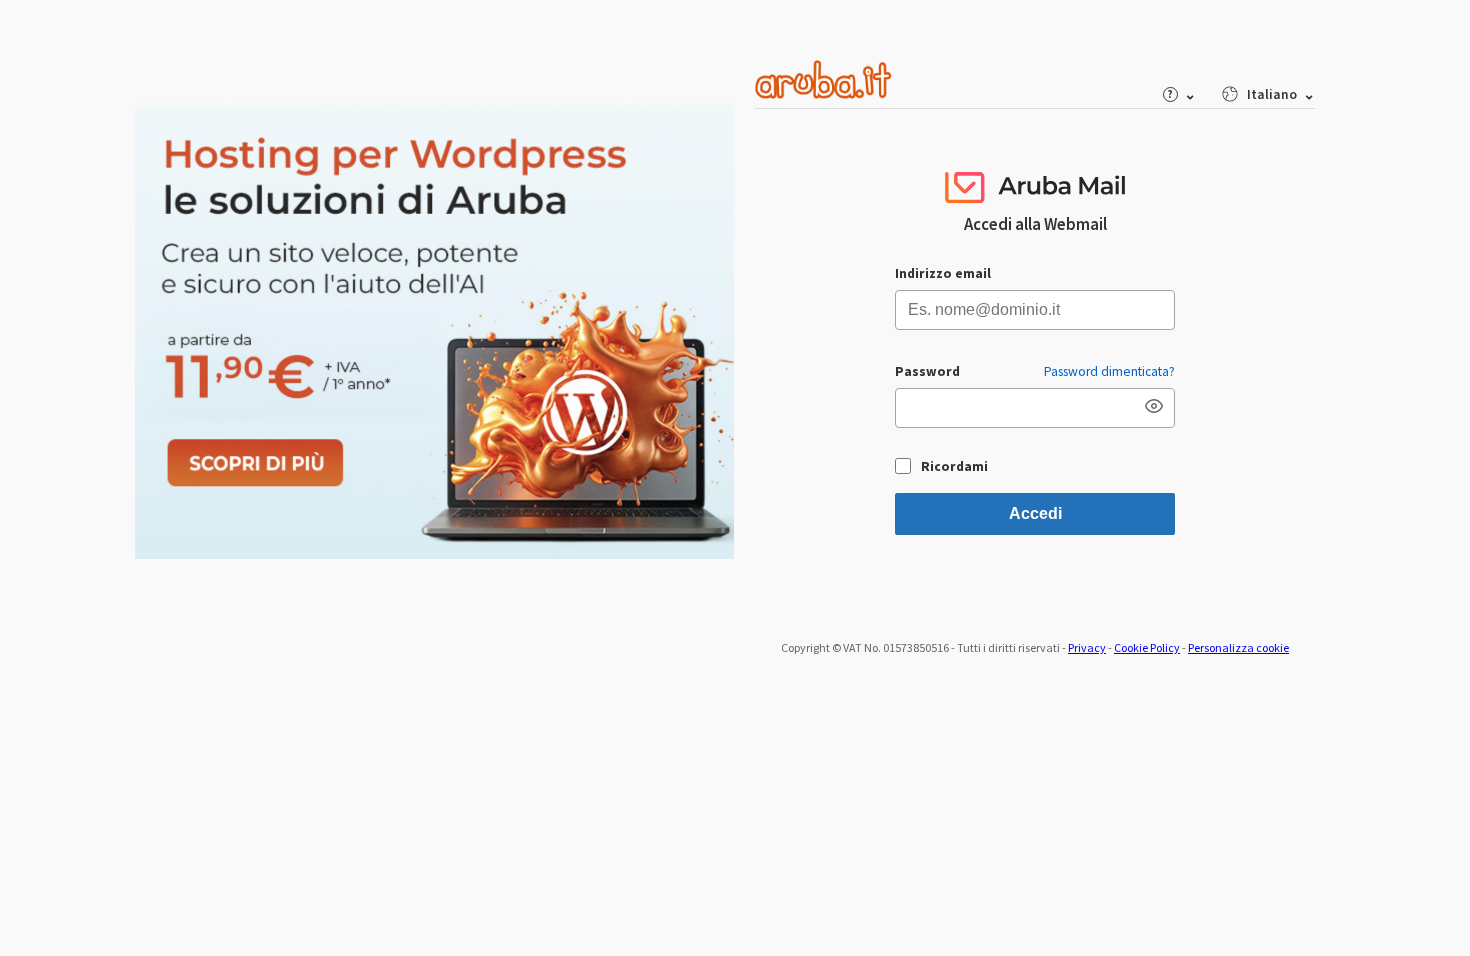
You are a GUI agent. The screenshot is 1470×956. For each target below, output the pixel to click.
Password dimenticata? (1109, 371)
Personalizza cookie (1238, 647)
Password (927, 371)
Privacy (1087, 647)
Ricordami (954, 466)
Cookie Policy (1147, 647)
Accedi (1035, 513)
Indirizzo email (943, 273)
